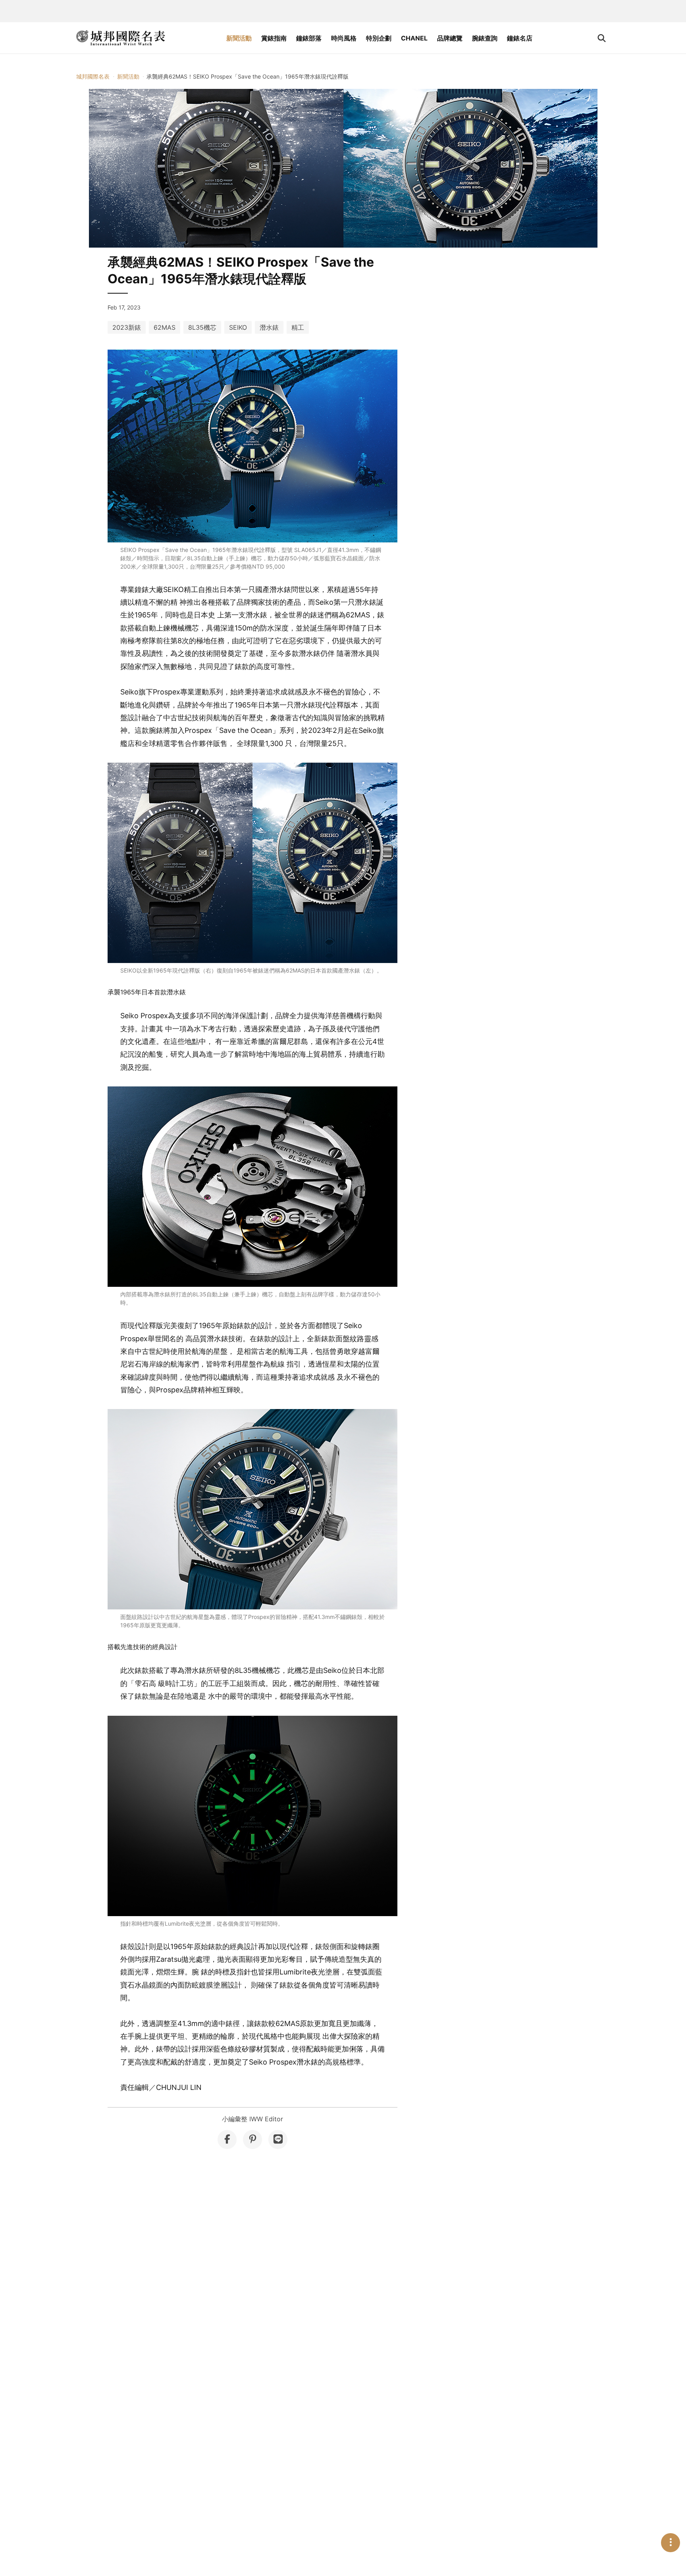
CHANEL (414, 38)
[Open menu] (671, 2543)
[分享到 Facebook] (227, 2140)
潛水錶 (269, 327)
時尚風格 (344, 38)
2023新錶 (127, 327)
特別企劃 (379, 38)
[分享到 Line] (278, 2140)
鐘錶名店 (520, 38)
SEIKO (238, 327)
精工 (298, 327)
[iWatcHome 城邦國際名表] (121, 38)
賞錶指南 (274, 38)
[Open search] (602, 38)
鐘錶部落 (309, 38)
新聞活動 (239, 38)
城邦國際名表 (93, 76)
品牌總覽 (450, 38)
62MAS (165, 327)
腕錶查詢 (485, 38)
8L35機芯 (202, 327)
